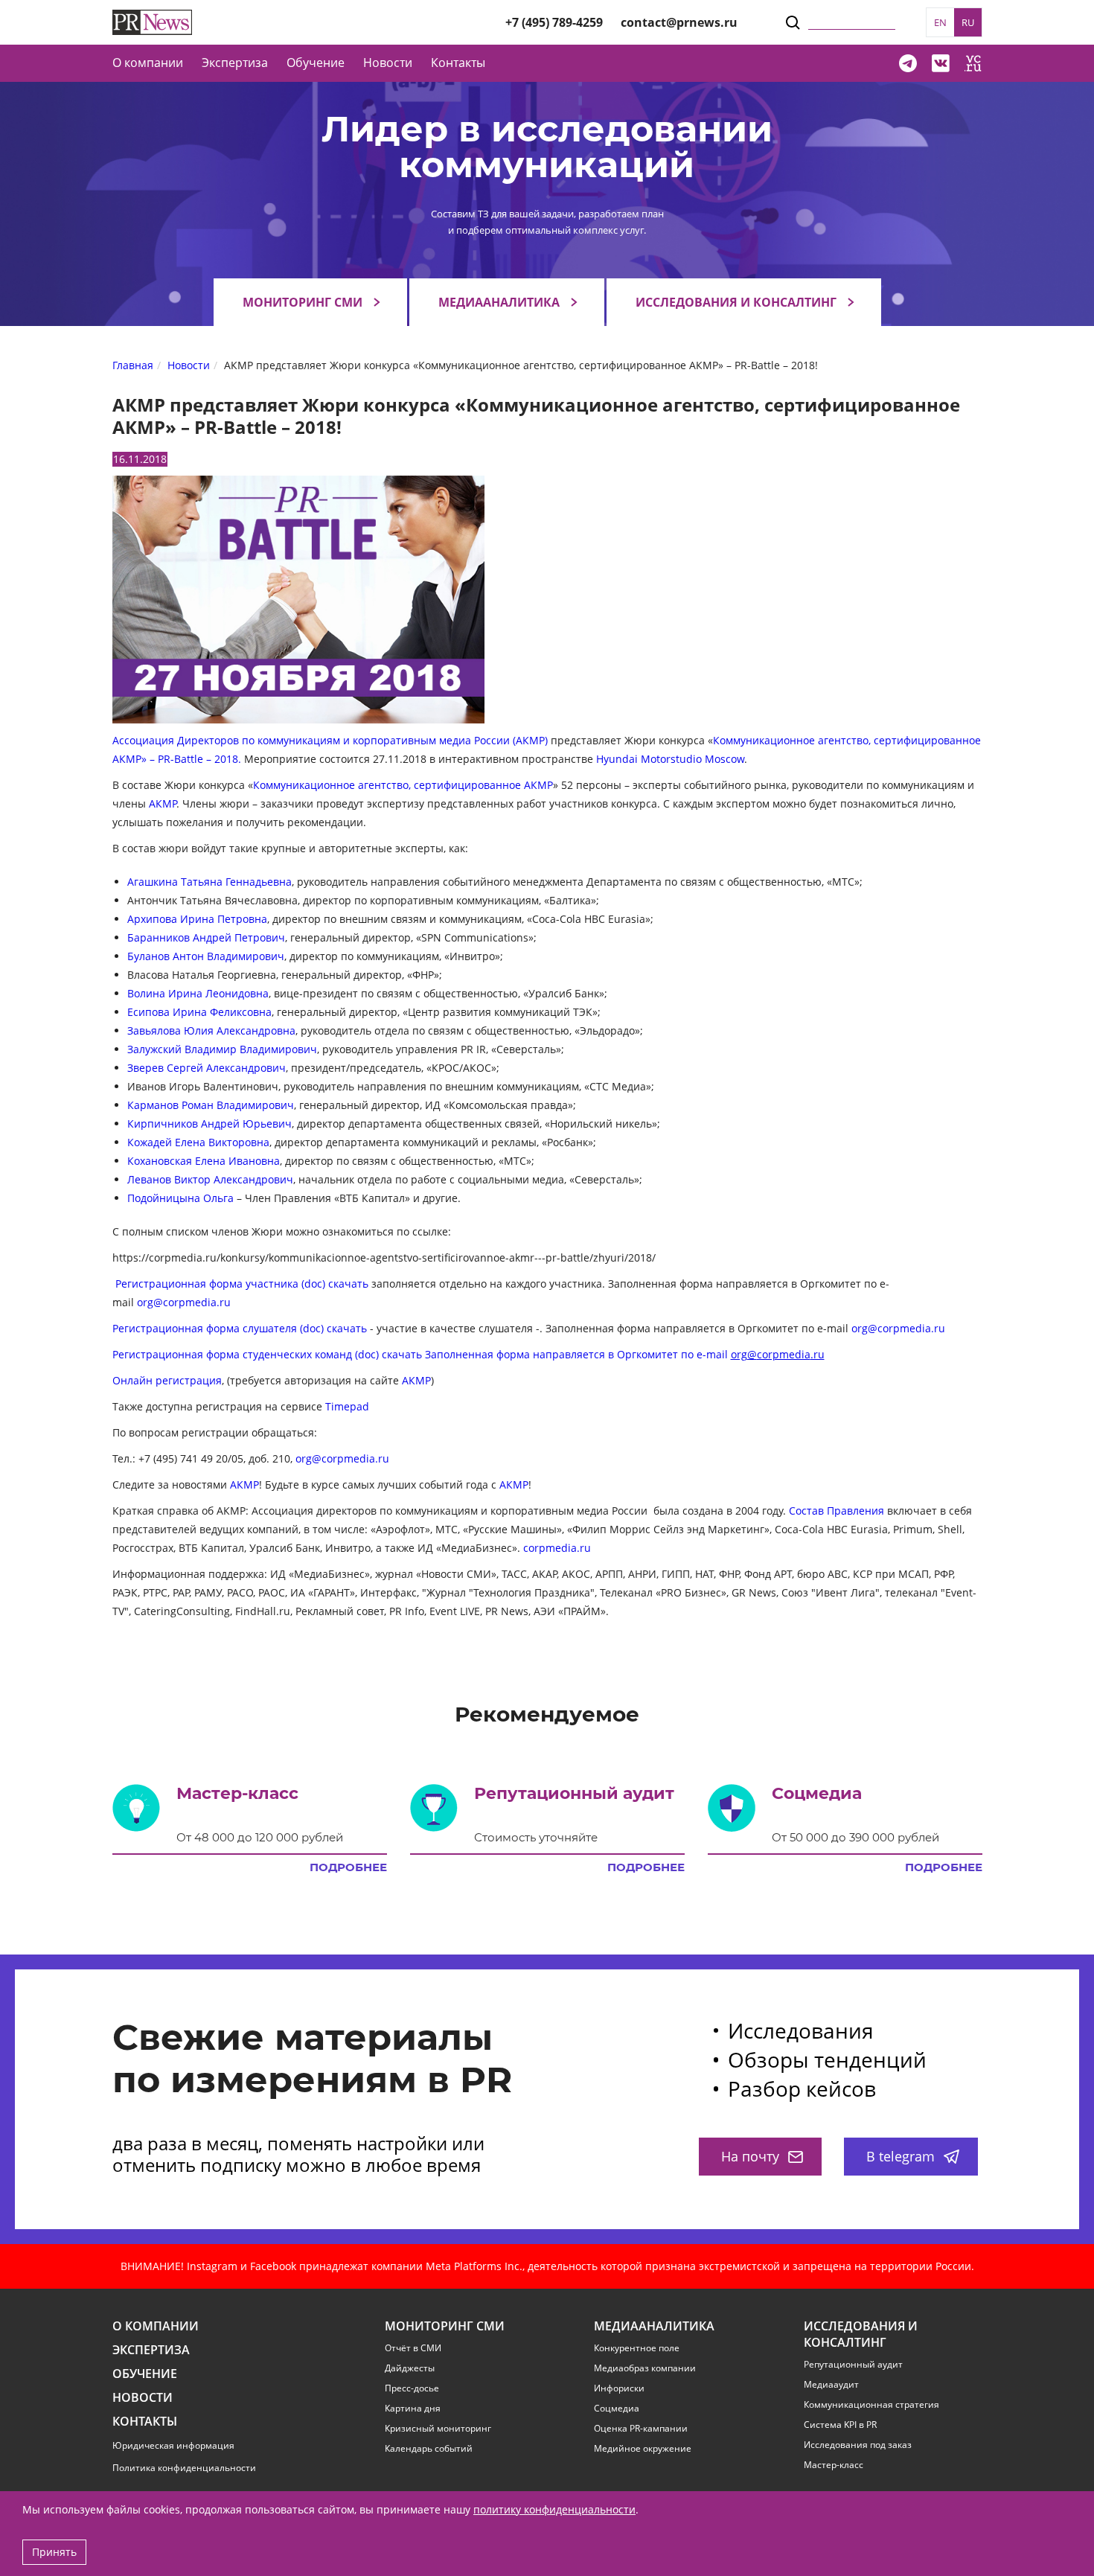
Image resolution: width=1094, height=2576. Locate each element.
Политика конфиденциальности (184, 2468)
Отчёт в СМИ (413, 2348)
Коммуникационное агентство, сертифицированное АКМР (403, 785)
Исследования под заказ (858, 2445)
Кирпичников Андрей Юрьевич (209, 1124)
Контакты (458, 63)
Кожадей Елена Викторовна (198, 1142)
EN (940, 22)
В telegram (901, 2156)
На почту (750, 2156)
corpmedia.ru (557, 1548)
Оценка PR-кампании (641, 2429)
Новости (388, 63)
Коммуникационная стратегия (871, 2405)
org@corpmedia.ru (184, 1302)
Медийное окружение (643, 2449)
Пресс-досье (412, 2388)
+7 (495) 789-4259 (554, 22)
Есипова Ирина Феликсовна (199, 1012)
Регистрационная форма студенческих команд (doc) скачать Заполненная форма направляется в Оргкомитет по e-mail (468, 1354)
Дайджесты (410, 2368)
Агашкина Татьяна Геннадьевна (209, 882)
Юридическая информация (173, 2445)
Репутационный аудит (853, 2365)
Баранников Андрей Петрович (206, 937)
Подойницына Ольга (180, 1198)
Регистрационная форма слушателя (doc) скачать (240, 1328)
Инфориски (619, 2388)
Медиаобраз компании (645, 2368)
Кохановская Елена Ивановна (204, 1161)
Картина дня (413, 2409)
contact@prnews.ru (679, 22)
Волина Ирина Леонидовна (198, 993)
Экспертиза (151, 2350)
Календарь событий (429, 2449)
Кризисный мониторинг (438, 2429)
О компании (148, 63)
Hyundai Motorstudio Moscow (670, 759)
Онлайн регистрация (167, 1380)
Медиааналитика (499, 302)
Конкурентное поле (637, 2348)
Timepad (346, 1406)
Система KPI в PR (840, 2425)
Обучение (316, 63)
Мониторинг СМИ (303, 302)
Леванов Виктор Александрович (210, 1179)
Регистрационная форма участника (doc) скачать (242, 1284)
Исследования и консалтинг (736, 302)
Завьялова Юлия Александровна (211, 1030)
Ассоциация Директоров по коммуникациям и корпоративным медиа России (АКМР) (330, 740)
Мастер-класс (834, 2465)
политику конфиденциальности (554, 2509)
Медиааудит (831, 2385)
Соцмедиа (617, 2409)
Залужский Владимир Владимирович (222, 1049)
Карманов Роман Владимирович (211, 1105)
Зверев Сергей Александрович (207, 1068)
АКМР (163, 803)
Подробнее (348, 1867)
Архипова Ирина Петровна (197, 919)
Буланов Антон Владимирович (206, 956)
